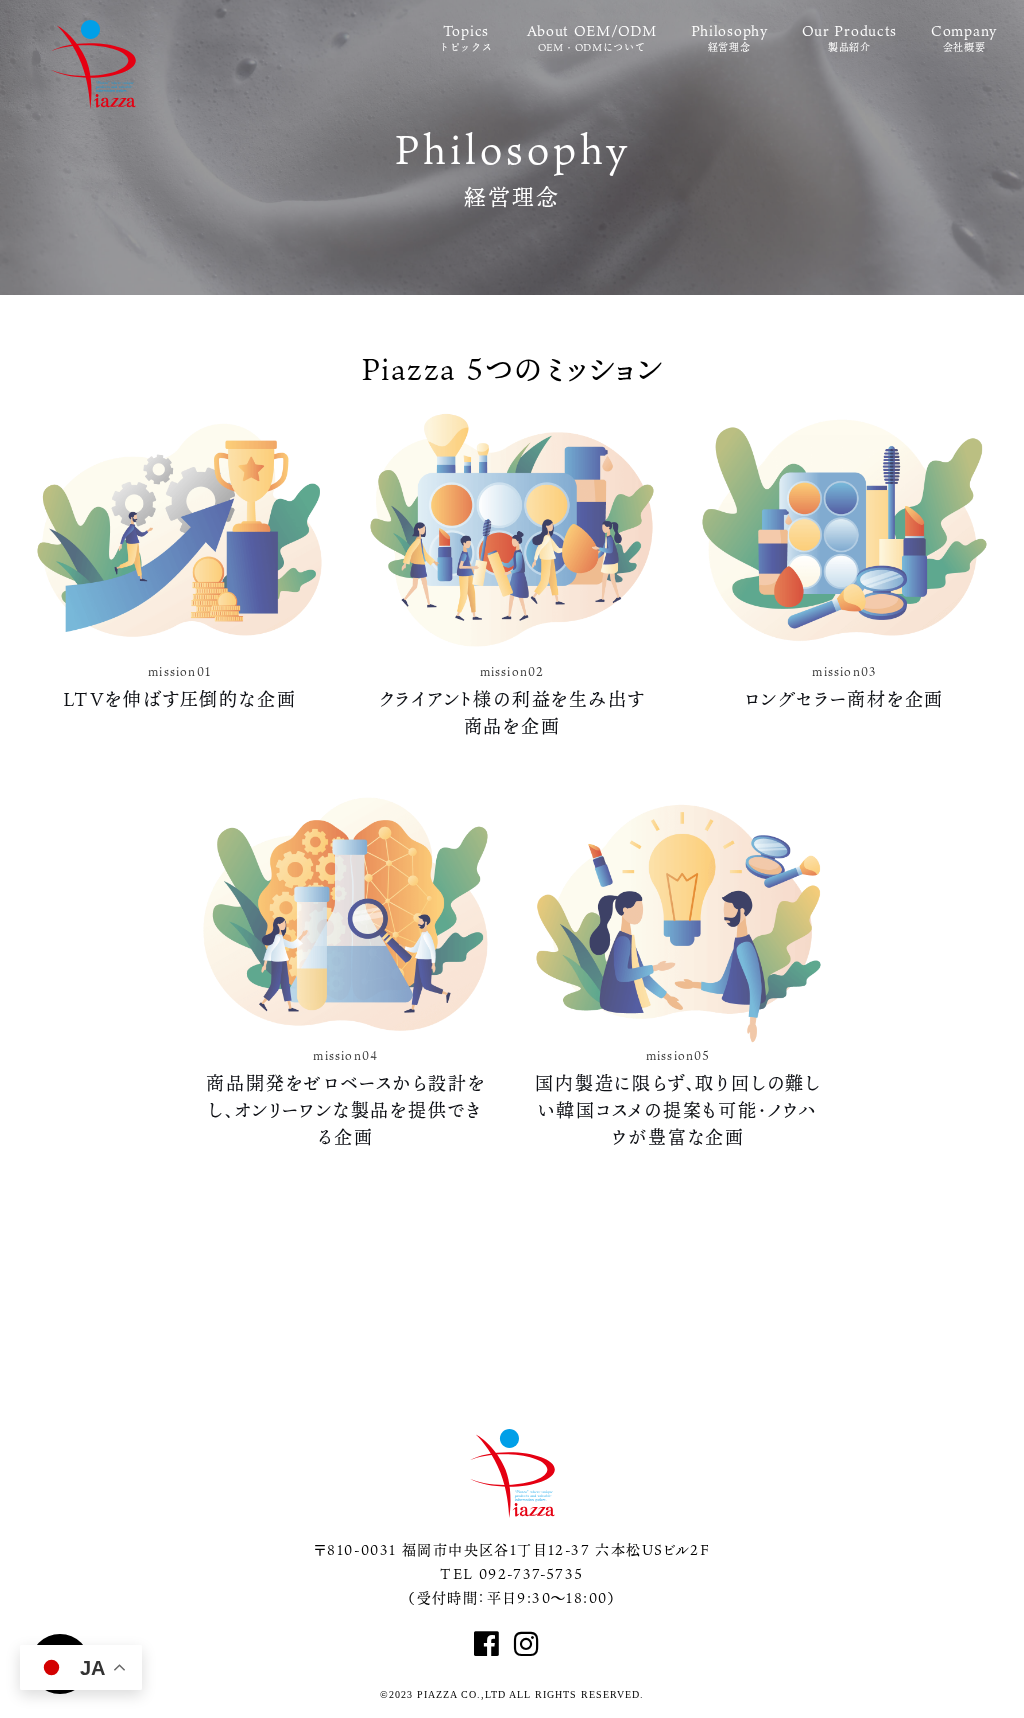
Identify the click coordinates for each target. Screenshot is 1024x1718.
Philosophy (729, 38)
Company (964, 38)
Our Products (849, 38)
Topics (466, 38)
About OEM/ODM (592, 38)
